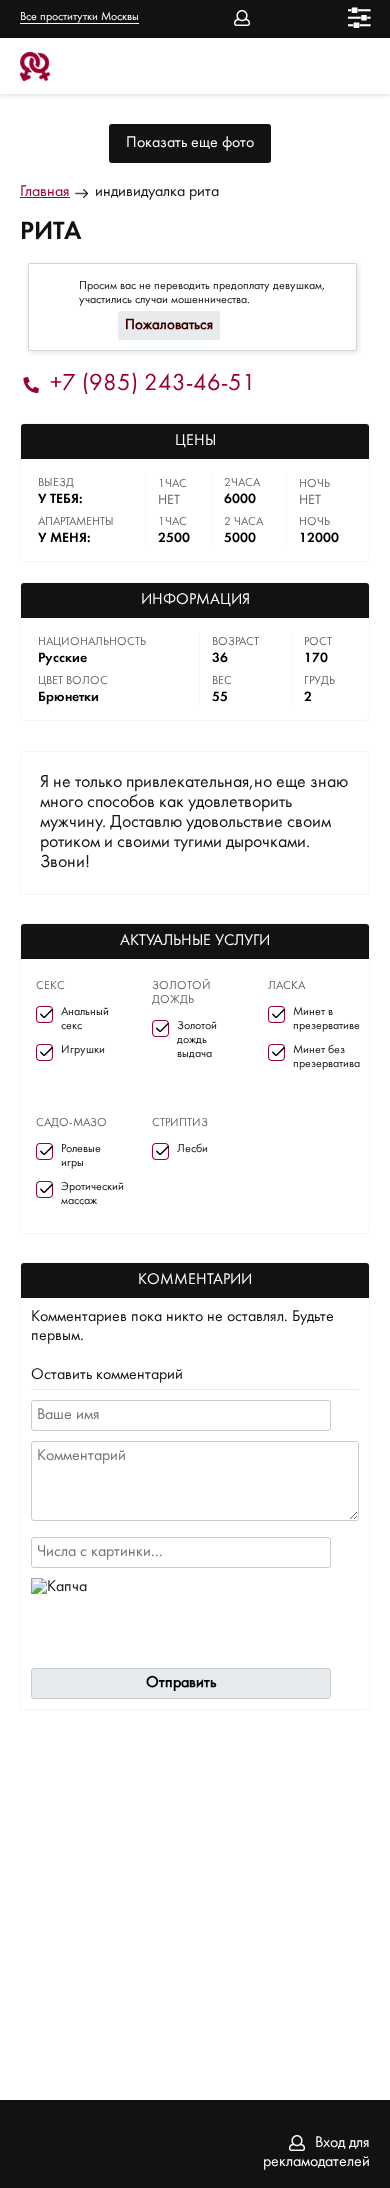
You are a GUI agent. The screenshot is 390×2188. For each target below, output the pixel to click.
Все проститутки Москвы (79, 17)
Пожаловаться (169, 325)
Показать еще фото (190, 143)
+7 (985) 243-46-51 (153, 384)
